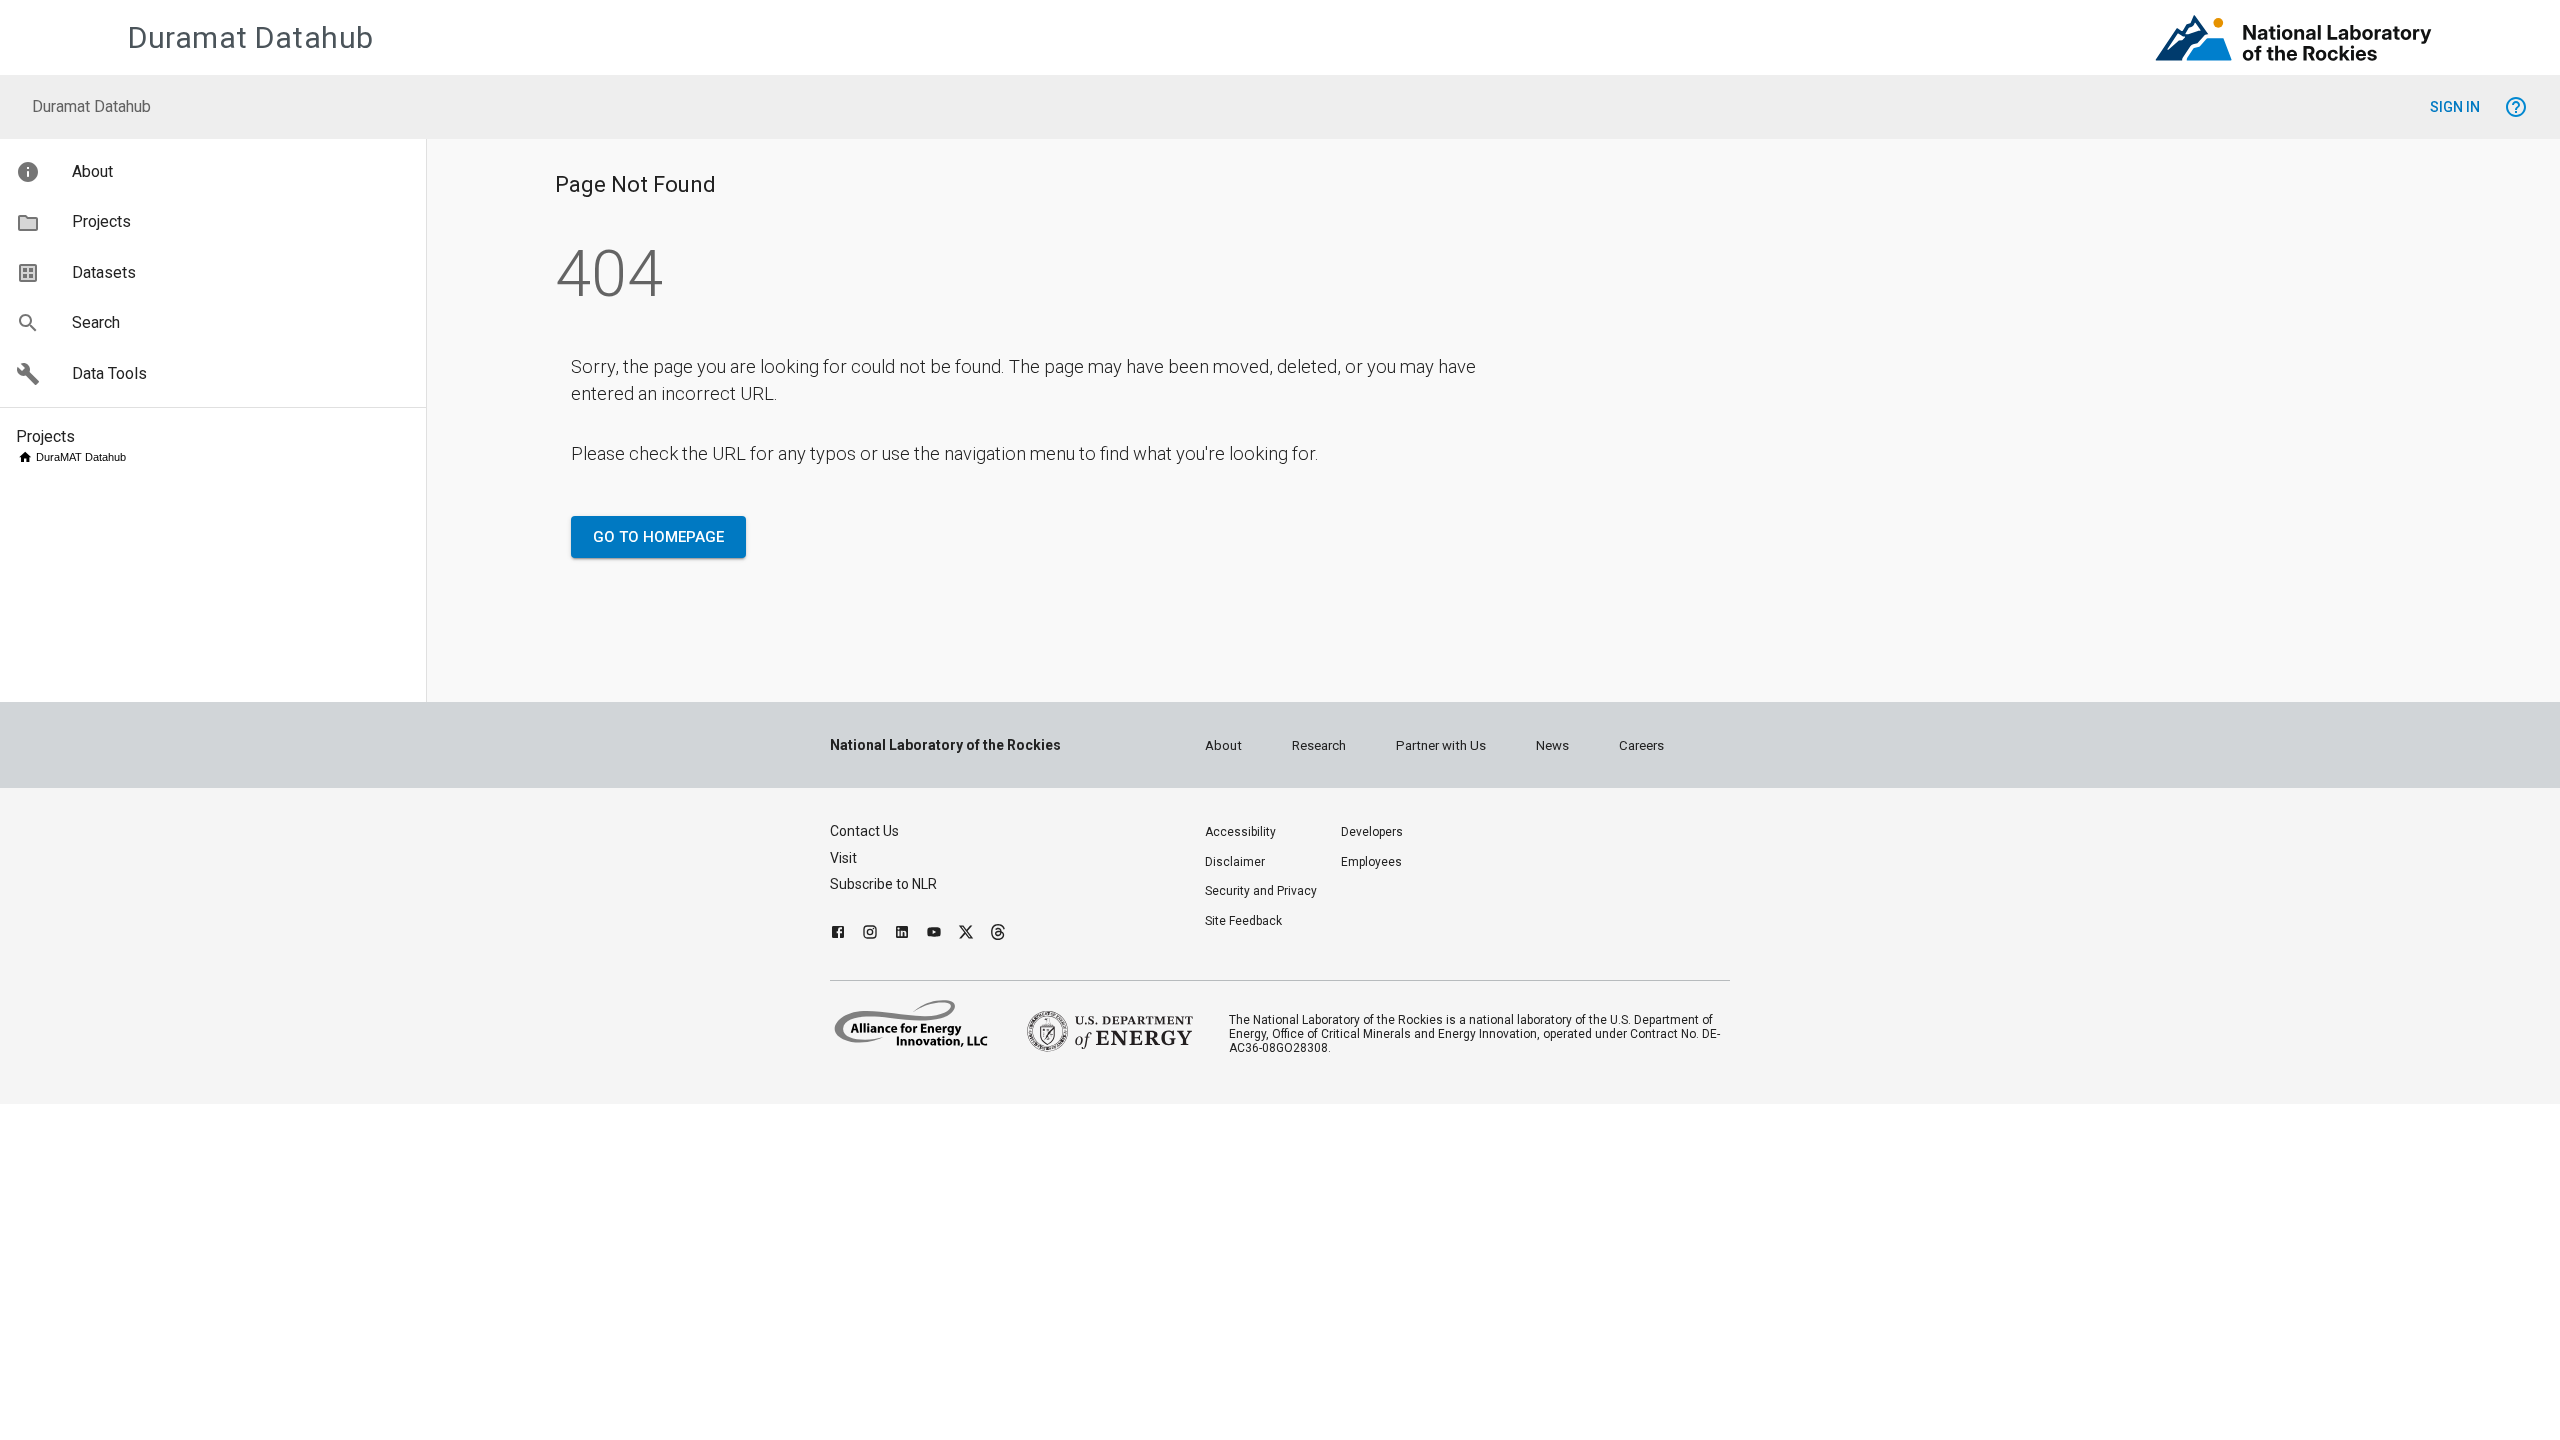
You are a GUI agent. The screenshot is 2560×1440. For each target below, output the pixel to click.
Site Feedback (1243, 921)
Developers (1372, 832)
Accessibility (1240, 832)
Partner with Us (1441, 745)
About (1223, 745)
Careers (1641, 745)
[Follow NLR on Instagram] (870, 934)
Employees (1371, 862)
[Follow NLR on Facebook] (838, 934)
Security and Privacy (1261, 891)
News (1552, 745)
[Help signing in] (2516, 107)
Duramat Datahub (251, 37)
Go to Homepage (658, 537)
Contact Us (864, 831)
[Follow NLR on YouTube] (934, 934)
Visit (843, 858)
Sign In (2455, 107)
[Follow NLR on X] (966, 934)
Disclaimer (1235, 862)
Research (1319, 745)
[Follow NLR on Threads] (998, 934)
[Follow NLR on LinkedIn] (902, 934)
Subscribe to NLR (883, 884)
